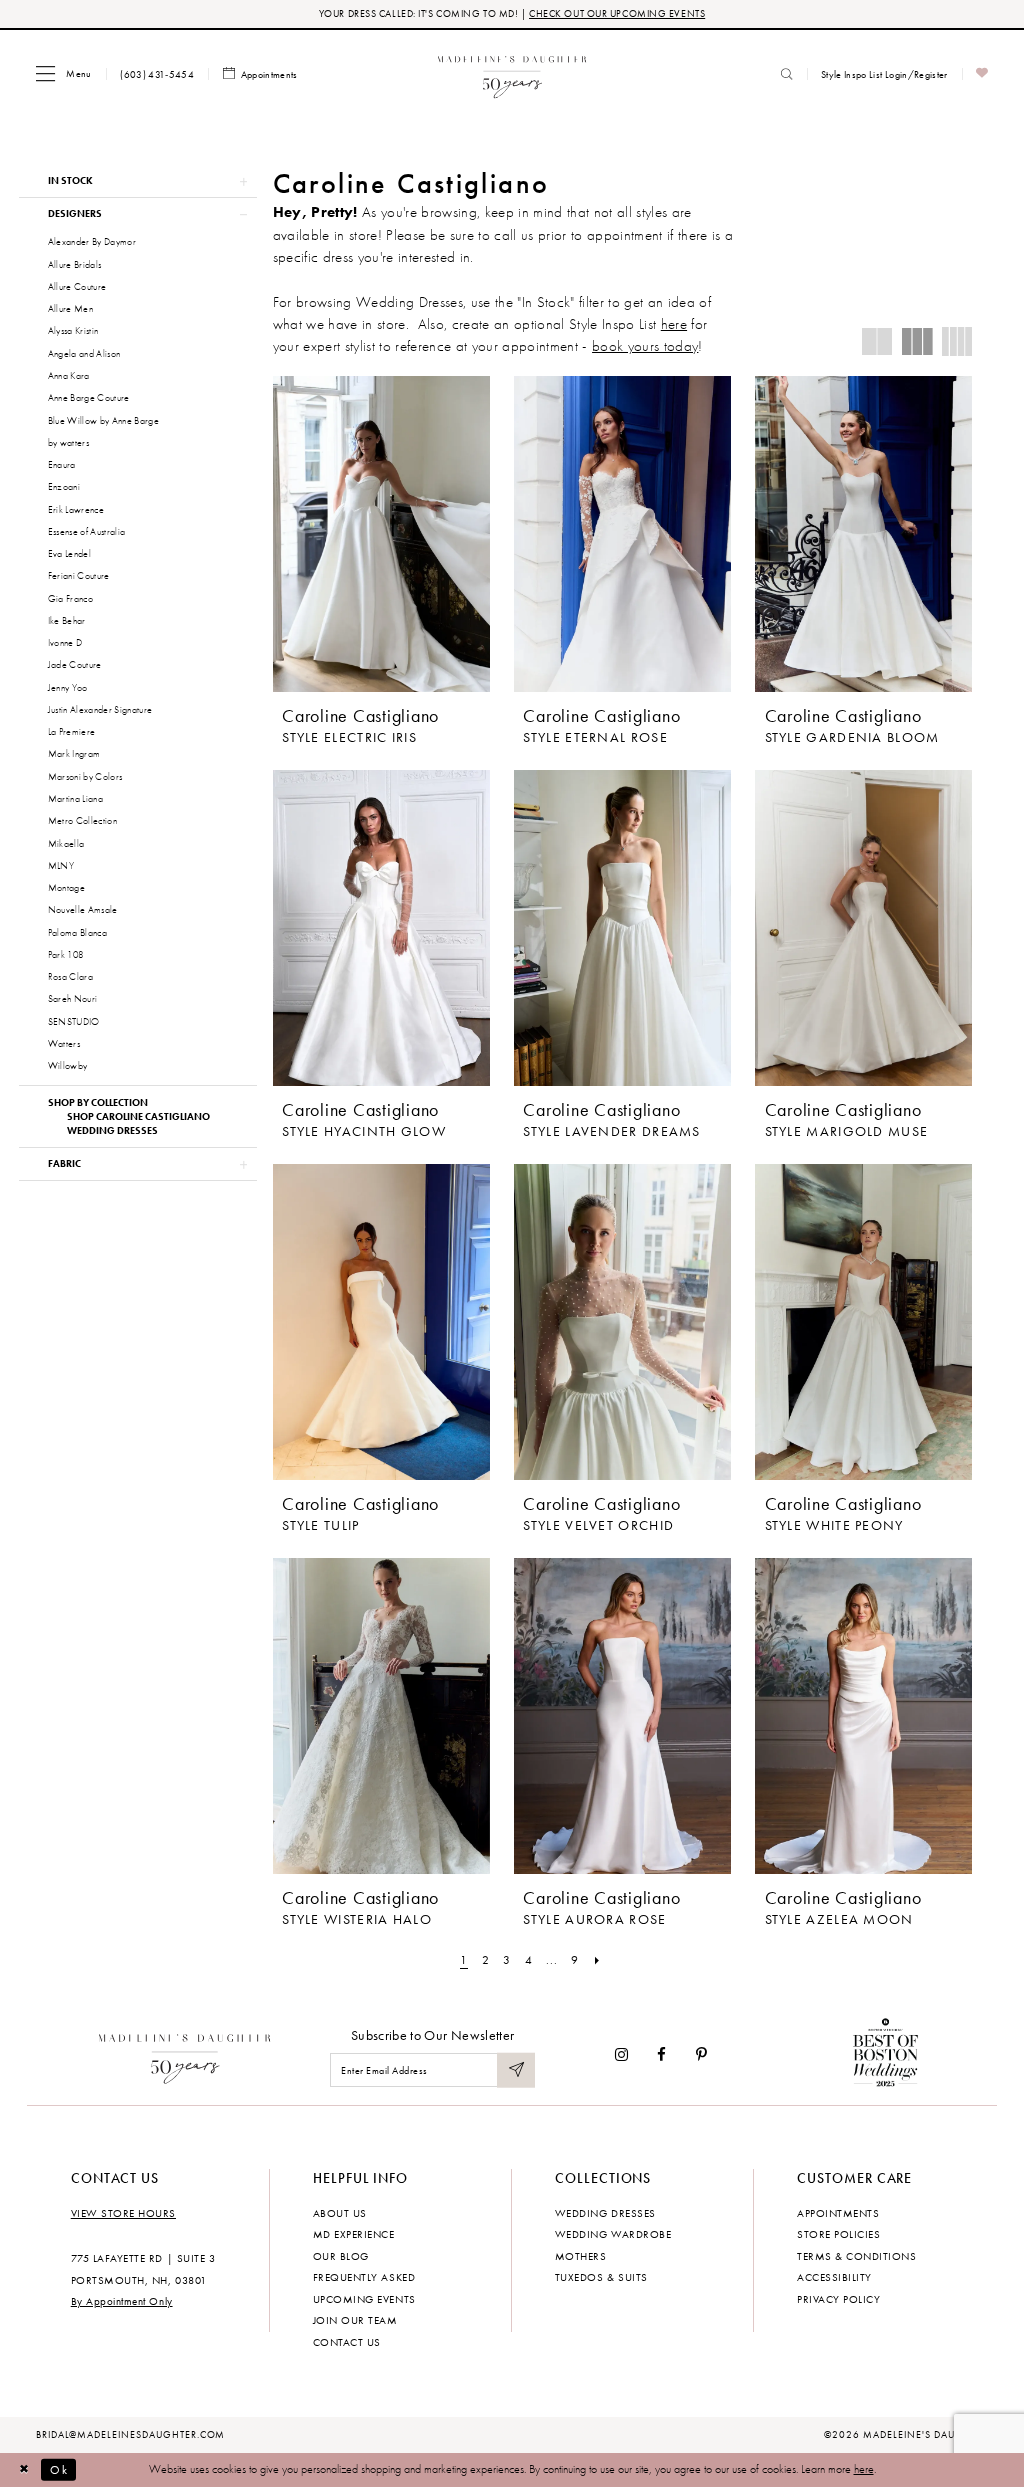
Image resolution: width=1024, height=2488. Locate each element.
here (674, 324)
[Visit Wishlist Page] (982, 74)
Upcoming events (364, 2299)
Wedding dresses (605, 2213)
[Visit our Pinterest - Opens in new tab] (701, 2054)
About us (340, 2213)
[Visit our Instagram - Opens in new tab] (621, 2054)
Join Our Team (355, 2320)
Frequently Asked (364, 2277)
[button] (63, 73)
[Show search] (787, 74)
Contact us (347, 2342)
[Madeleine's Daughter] (185, 2055)
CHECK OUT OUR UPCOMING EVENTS (617, 13)
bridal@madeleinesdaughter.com (131, 2435)
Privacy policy (838, 2299)
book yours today (645, 346)
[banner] (512, 73)
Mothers (581, 2256)
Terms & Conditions (856, 2256)
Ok (59, 2469)
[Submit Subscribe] (516, 2070)
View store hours (123, 2213)
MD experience (354, 2234)
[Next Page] (597, 1960)
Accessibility (834, 2277)
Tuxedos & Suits (601, 2277)
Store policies (838, 2234)
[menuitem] (63, 73)
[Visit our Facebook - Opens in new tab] (662, 2054)
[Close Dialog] (24, 2470)
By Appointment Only (122, 2301)
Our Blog (341, 2256)
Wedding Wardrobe (613, 2234)
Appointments (838, 2213)
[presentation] (381, 534)
